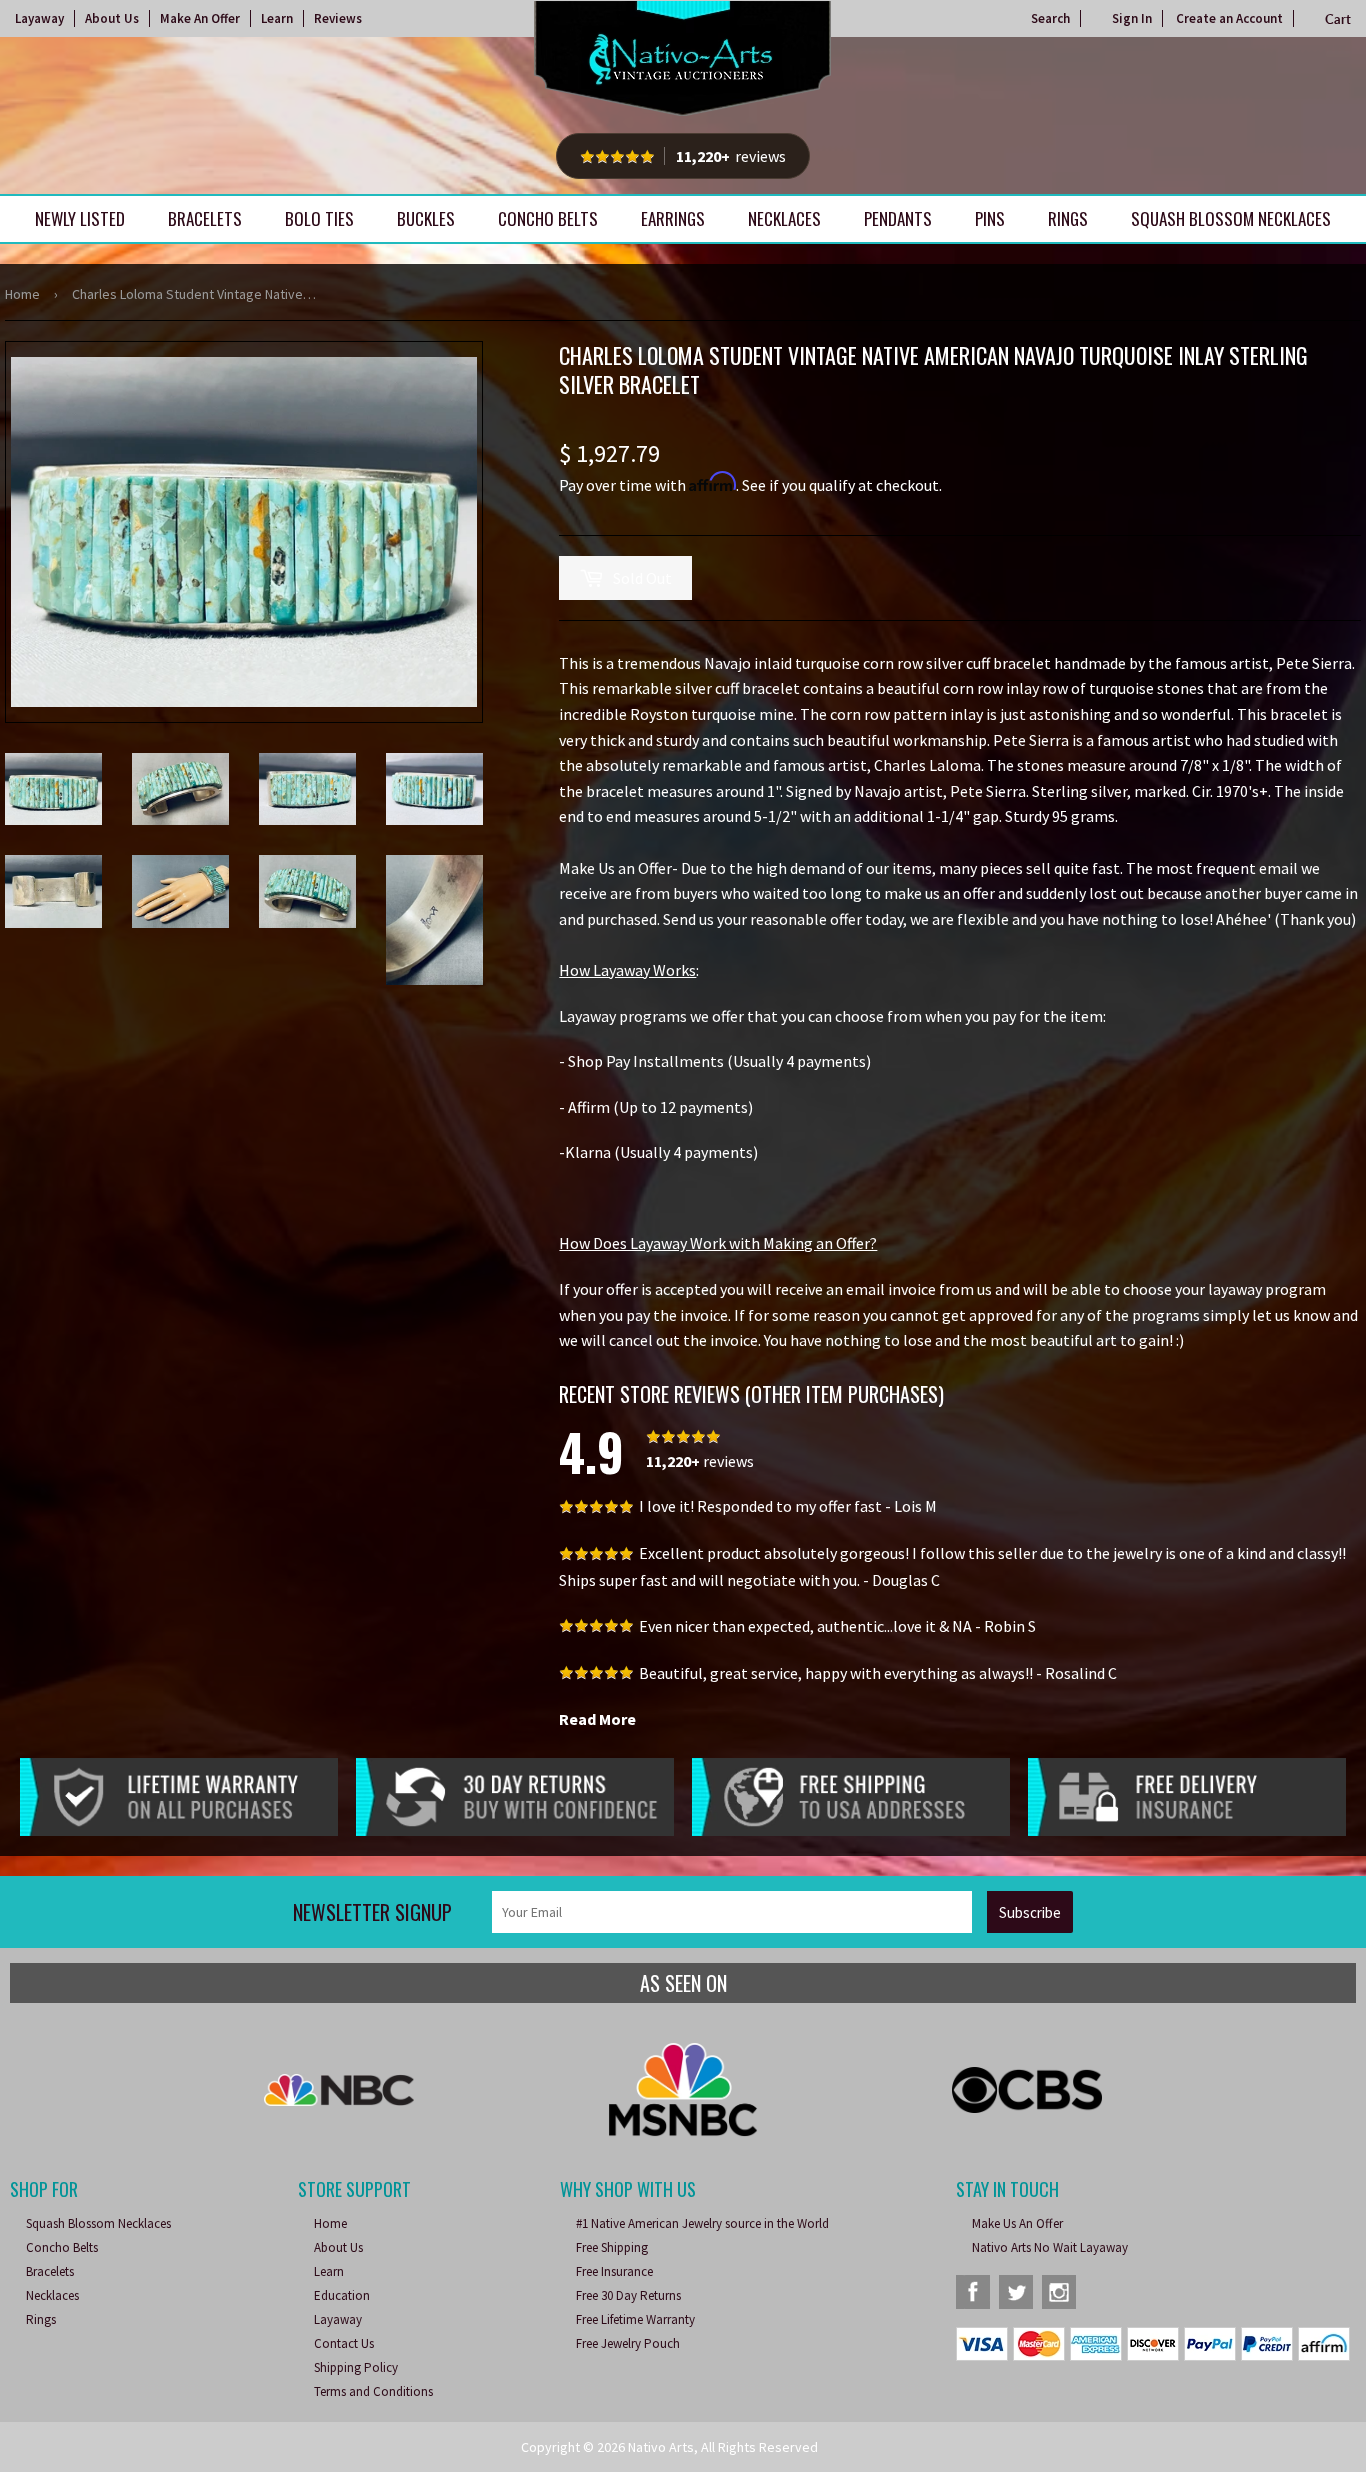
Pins (990, 218)
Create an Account (1229, 18)
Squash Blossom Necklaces (1231, 218)
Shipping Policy (356, 2367)
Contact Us (344, 2343)
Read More (597, 1719)
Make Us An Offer (1017, 2223)
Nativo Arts (661, 2447)
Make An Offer (200, 18)
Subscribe (1030, 1912)
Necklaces (784, 218)
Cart (1338, 19)
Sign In (1132, 18)
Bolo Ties (319, 218)
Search (1050, 18)
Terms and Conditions (373, 2391)
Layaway (39, 18)
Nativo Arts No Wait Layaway (1050, 2247)
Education (342, 2295)
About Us (112, 18)
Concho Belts (548, 218)
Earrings (673, 218)
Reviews (338, 18)
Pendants (898, 218)
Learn (277, 18)
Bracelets (205, 218)
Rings (1068, 218)
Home (22, 294)
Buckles (426, 218)
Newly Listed (80, 218)
